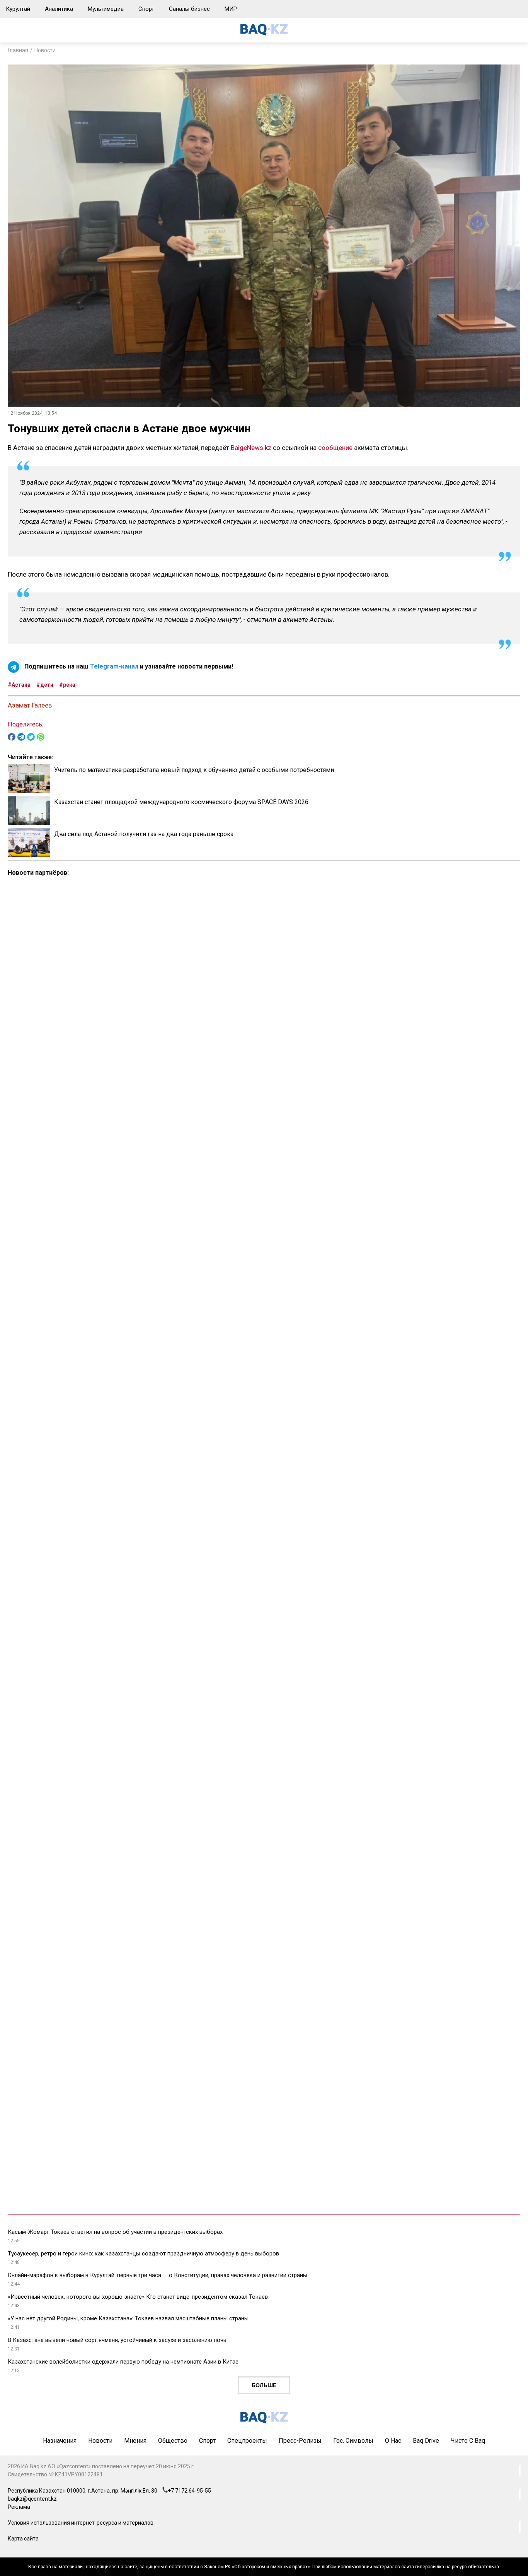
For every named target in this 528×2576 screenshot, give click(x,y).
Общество (173, 2441)
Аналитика (59, 9)
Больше (264, 2385)
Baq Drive (426, 2441)
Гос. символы (353, 2441)
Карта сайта (23, 2539)
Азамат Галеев (30, 705)
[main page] (264, 33)
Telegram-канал (114, 667)
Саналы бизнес (189, 9)
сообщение (335, 448)
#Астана (19, 685)
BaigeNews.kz (251, 448)
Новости (45, 50)
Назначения (60, 2441)
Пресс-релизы (300, 2441)
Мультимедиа (106, 9)
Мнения (135, 2441)
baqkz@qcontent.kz (32, 2499)
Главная (18, 50)
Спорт (146, 9)
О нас (393, 2441)
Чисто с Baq (468, 2441)
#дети (45, 685)
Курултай (18, 9)
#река (67, 685)
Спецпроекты (247, 2441)
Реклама (19, 2507)
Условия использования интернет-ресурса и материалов (81, 2523)
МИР (231, 9)
